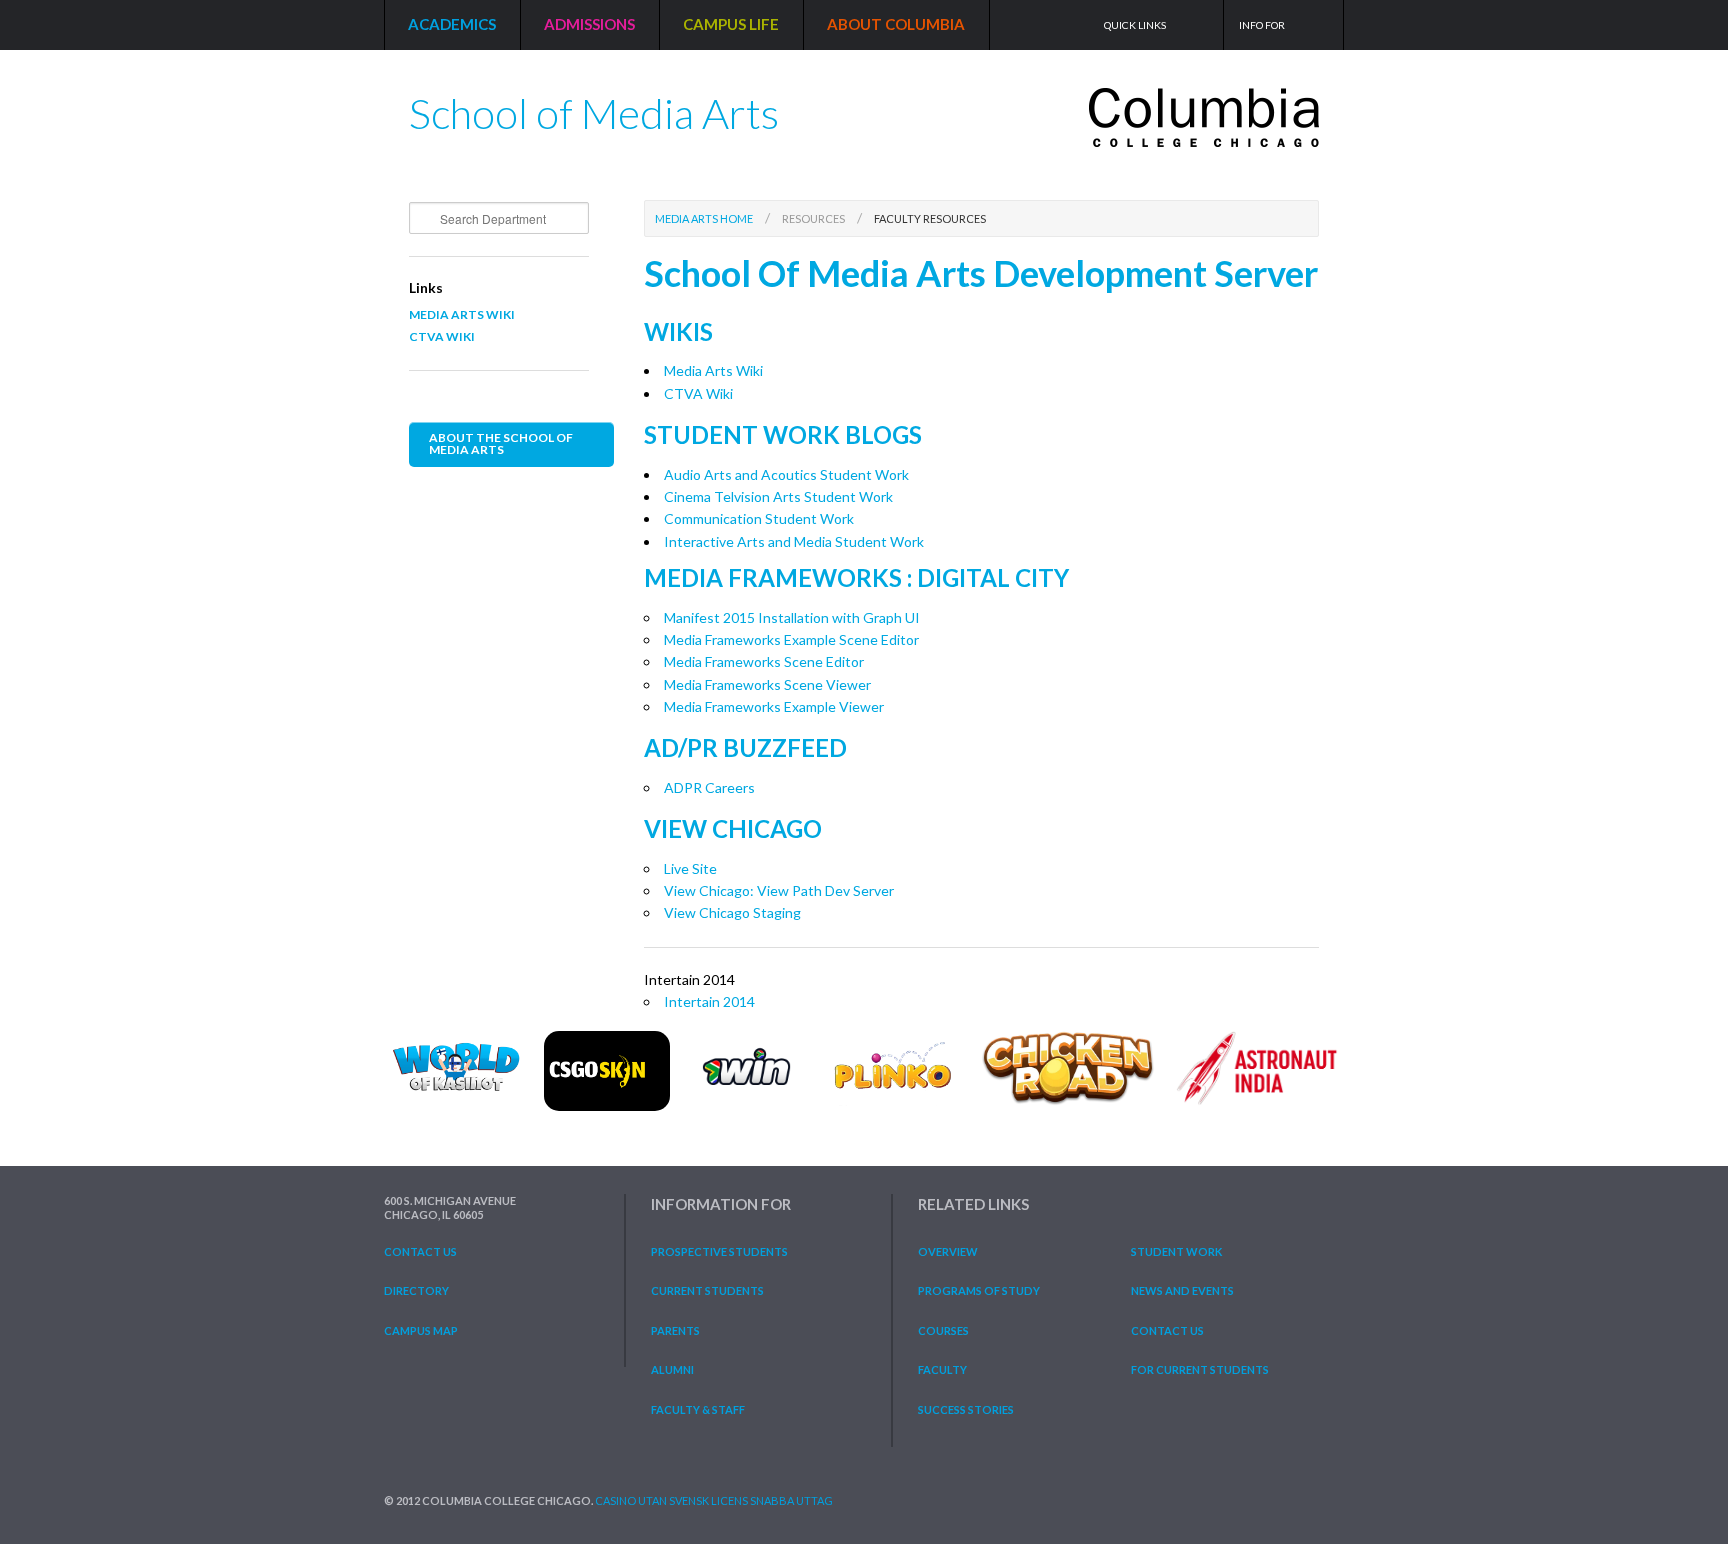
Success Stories (966, 1409)
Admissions (589, 24)
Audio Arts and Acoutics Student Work (786, 474)
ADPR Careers (709, 787)
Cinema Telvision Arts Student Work (778, 496)
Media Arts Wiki (462, 314)
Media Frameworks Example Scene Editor (791, 639)
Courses (943, 1330)
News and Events (1182, 1290)
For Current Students (1200, 1369)
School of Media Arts (594, 105)
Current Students (707, 1290)
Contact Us (420, 1251)
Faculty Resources (930, 218)
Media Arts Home (704, 218)
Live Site (690, 868)
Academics (452, 24)
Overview (948, 1251)
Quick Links (1135, 25)
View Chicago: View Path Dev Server (779, 890)
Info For (1262, 25)
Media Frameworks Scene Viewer (767, 684)
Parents (675, 1330)
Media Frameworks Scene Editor (764, 661)
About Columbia (896, 24)
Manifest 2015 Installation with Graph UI (792, 617)
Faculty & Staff (698, 1409)
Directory (416, 1290)
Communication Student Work (759, 518)
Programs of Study (979, 1290)
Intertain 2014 (709, 1001)
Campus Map (421, 1330)
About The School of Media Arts (501, 443)
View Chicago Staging (732, 912)
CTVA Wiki (442, 336)
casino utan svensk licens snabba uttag (714, 1500)
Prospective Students (719, 1251)
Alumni (672, 1369)
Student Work (1176, 1251)
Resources (813, 218)
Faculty (942, 1369)
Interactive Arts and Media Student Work (794, 541)
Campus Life (731, 24)
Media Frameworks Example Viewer (774, 706)
